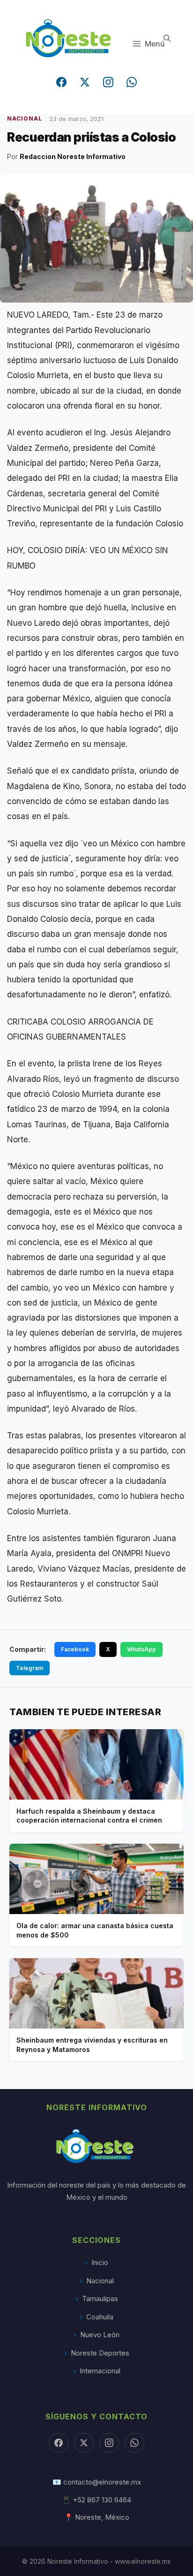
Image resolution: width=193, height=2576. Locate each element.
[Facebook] (61, 82)
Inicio (100, 2262)
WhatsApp (141, 1649)
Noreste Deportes (100, 2353)
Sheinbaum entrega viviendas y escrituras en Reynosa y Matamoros (92, 2045)
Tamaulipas (100, 2299)
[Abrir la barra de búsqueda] (167, 38)
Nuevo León (100, 2335)
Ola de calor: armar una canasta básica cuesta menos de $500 (95, 1930)
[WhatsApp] (132, 82)
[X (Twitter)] (85, 82)
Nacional (100, 2281)
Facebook (75, 1649)
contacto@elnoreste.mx (102, 2482)
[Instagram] (108, 82)
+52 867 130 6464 (102, 2500)
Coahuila (100, 2317)
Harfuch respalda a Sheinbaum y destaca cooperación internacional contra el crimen (89, 1816)
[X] (84, 2443)
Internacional (100, 2371)
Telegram (30, 1668)
